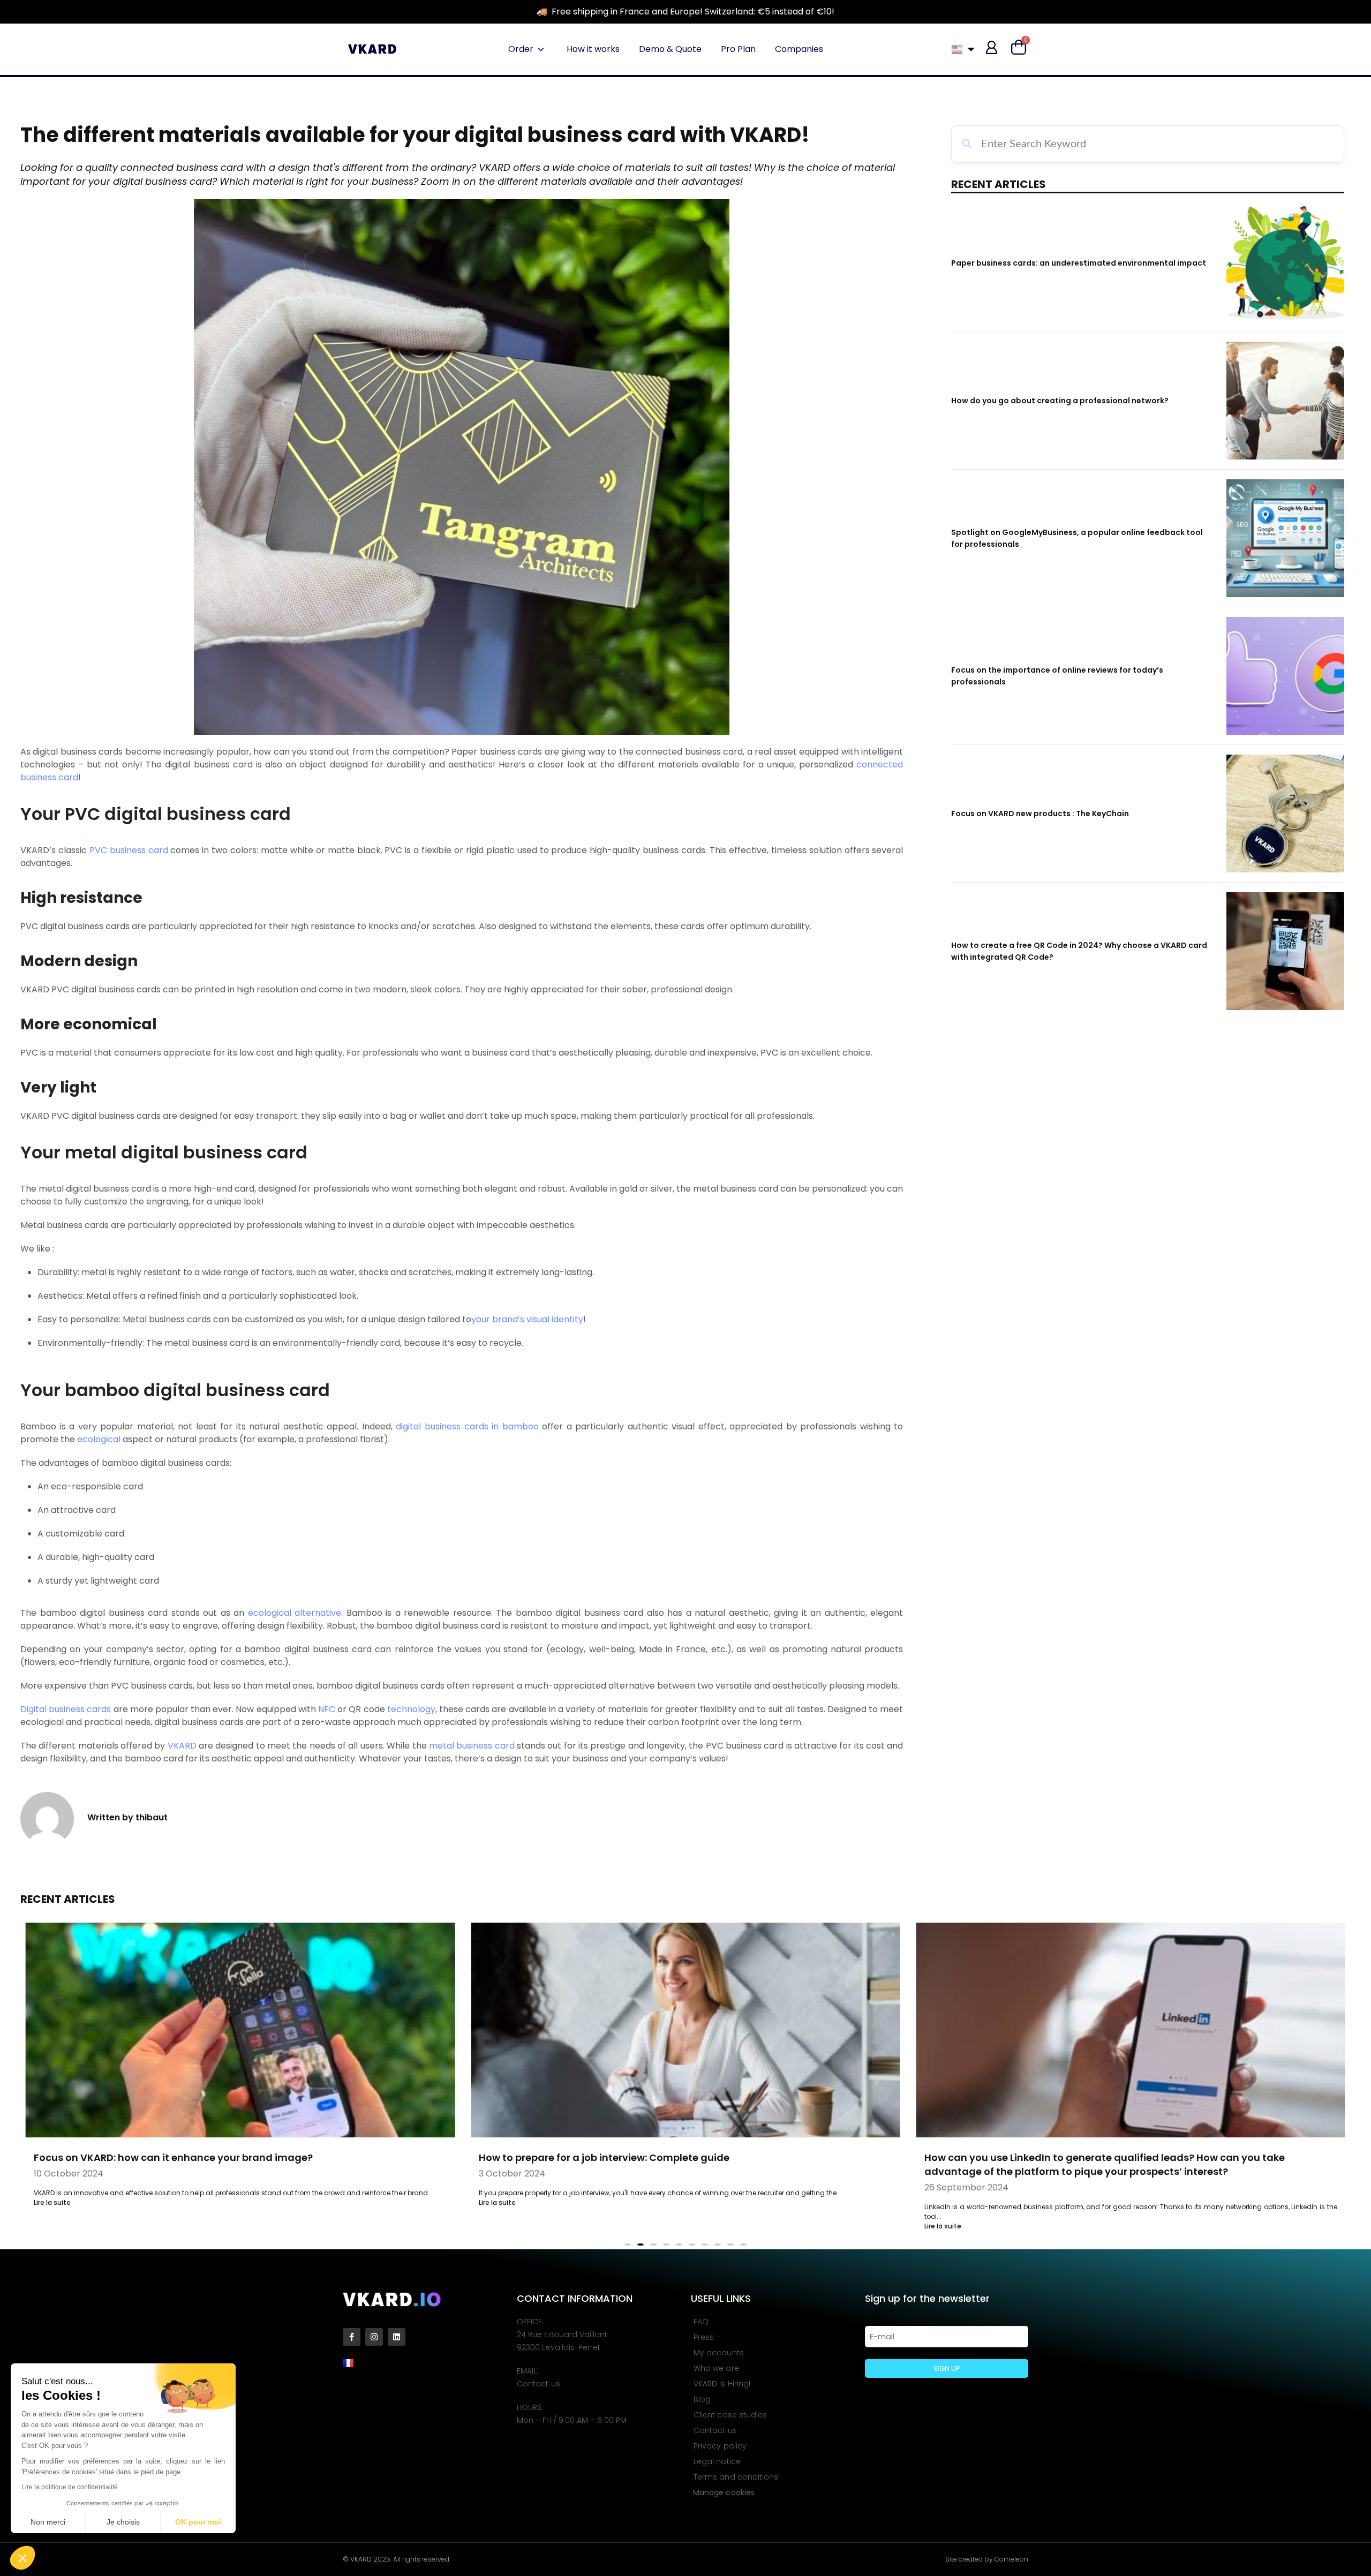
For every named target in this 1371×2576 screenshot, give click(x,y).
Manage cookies (724, 2492)
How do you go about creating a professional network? (1060, 401)
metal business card (472, 1746)
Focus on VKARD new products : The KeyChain (1040, 814)
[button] (22, 2558)
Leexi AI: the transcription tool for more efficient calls (1054, 2157)
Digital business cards (66, 1709)
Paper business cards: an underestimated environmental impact (1079, 263)
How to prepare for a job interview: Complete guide (159, 2157)
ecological (99, 1439)
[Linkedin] (397, 2337)
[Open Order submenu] (541, 49)
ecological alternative (295, 1613)
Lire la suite (52, 2202)
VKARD (182, 1746)
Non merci (48, 2522)
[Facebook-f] (352, 2337)
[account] (992, 47)
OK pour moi (198, 2522)
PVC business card (129, 850)
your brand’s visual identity (527, 1319)
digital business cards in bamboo (467, 1426)
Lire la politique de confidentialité (70, 2487)
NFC (327, 1709)
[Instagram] (374, 2337)
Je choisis (123, 2522)
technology (411, 1709)
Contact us (538, 2384)
